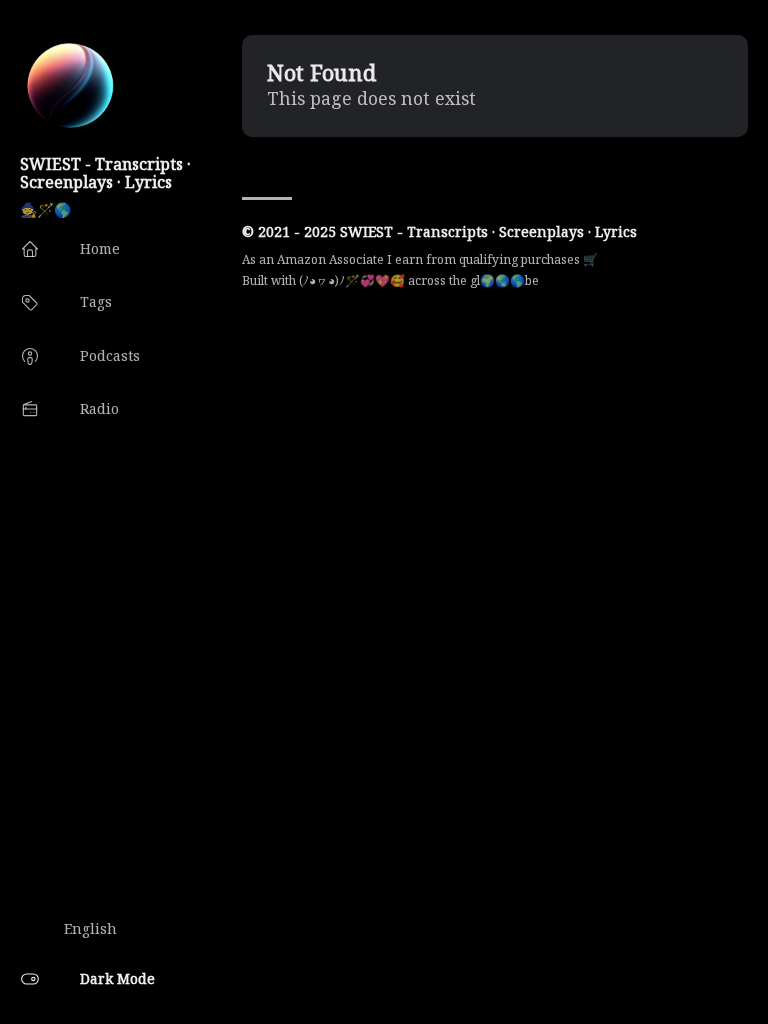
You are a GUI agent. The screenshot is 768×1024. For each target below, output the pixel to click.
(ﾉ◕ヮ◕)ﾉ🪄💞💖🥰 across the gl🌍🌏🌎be (419, 280)
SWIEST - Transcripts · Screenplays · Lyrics (105, 173)
